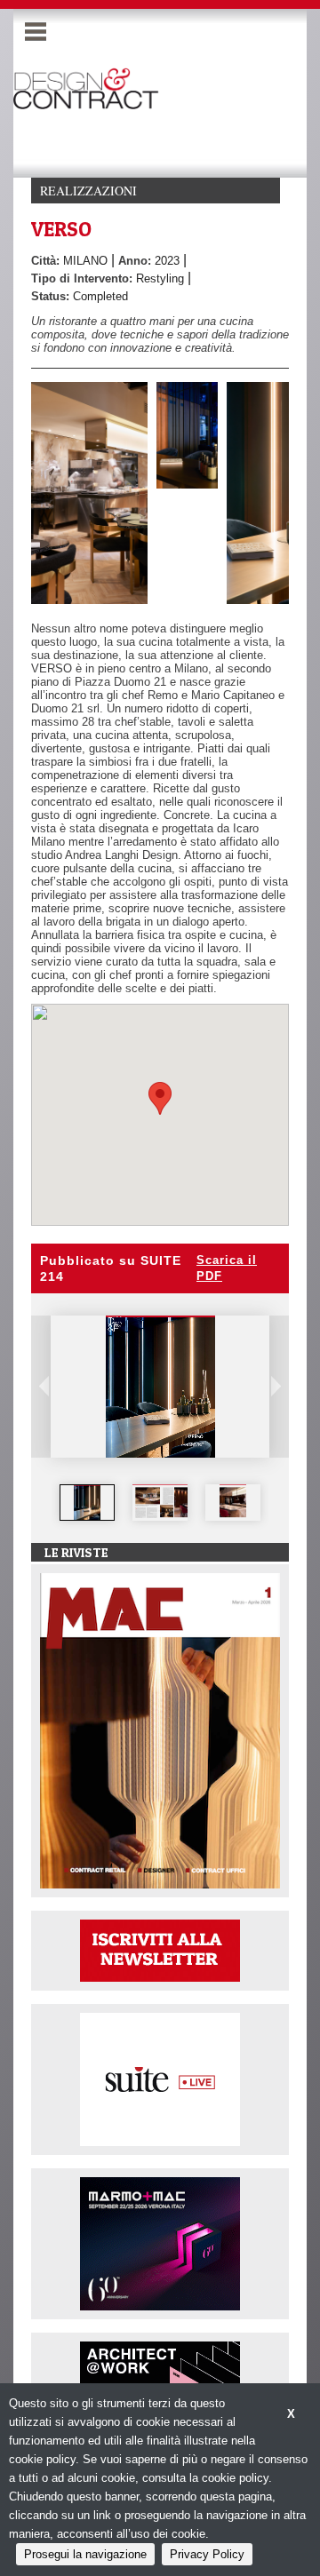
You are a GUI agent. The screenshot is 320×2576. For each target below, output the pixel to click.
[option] (87, 1503)
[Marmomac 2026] (160, 2242)
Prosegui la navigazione (85, 2554)
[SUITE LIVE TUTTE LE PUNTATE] (160, 2078)
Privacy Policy (207, 2554)
